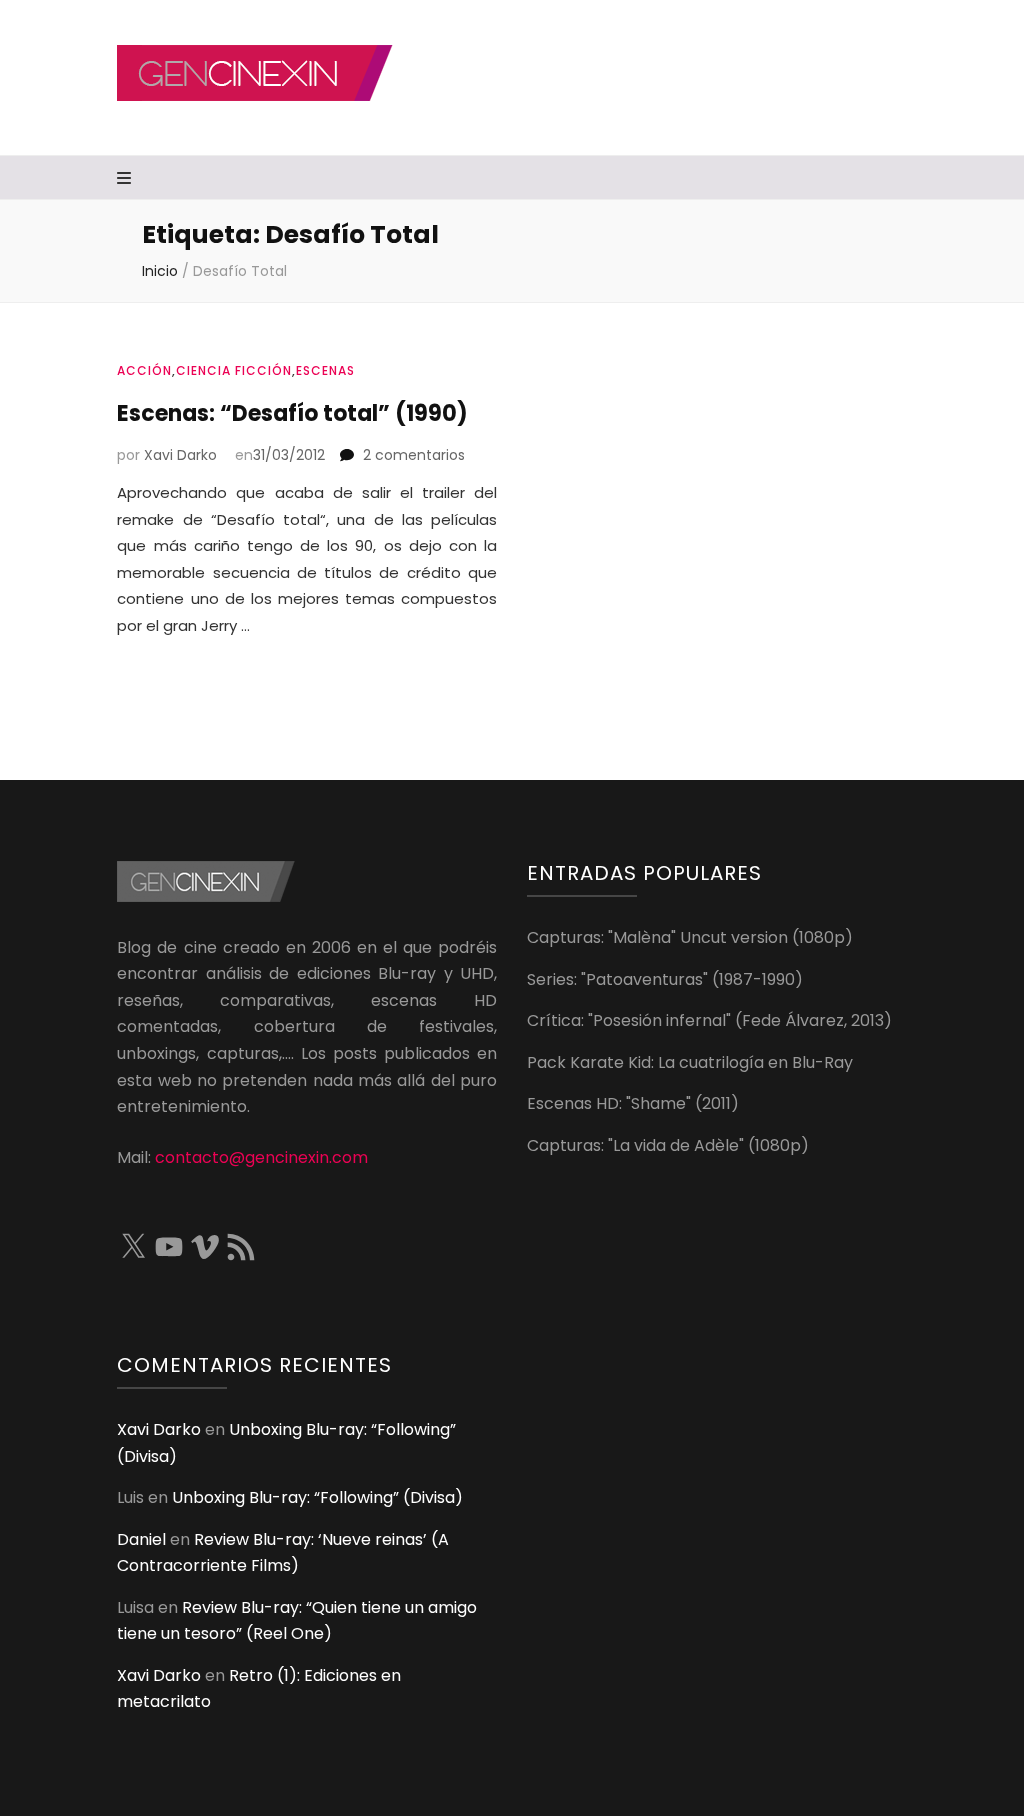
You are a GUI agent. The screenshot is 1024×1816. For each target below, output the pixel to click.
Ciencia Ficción (234, 370)
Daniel (141, 1539)
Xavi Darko (180, 455)
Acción (144, 370)
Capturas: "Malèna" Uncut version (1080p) (690, 937)
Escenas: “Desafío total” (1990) (292, 413)
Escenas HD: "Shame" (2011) (633, 1103)
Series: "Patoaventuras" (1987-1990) (665, 979)
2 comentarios (414, 455)
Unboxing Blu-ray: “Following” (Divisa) (317, 1497)
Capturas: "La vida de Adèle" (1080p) (668, 1145)
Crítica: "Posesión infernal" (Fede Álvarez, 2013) (709, 1020)
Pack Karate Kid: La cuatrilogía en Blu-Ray (690, 1062)
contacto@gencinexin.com (261, 1157)
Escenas (325, 370)
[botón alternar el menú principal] (126, 179)
